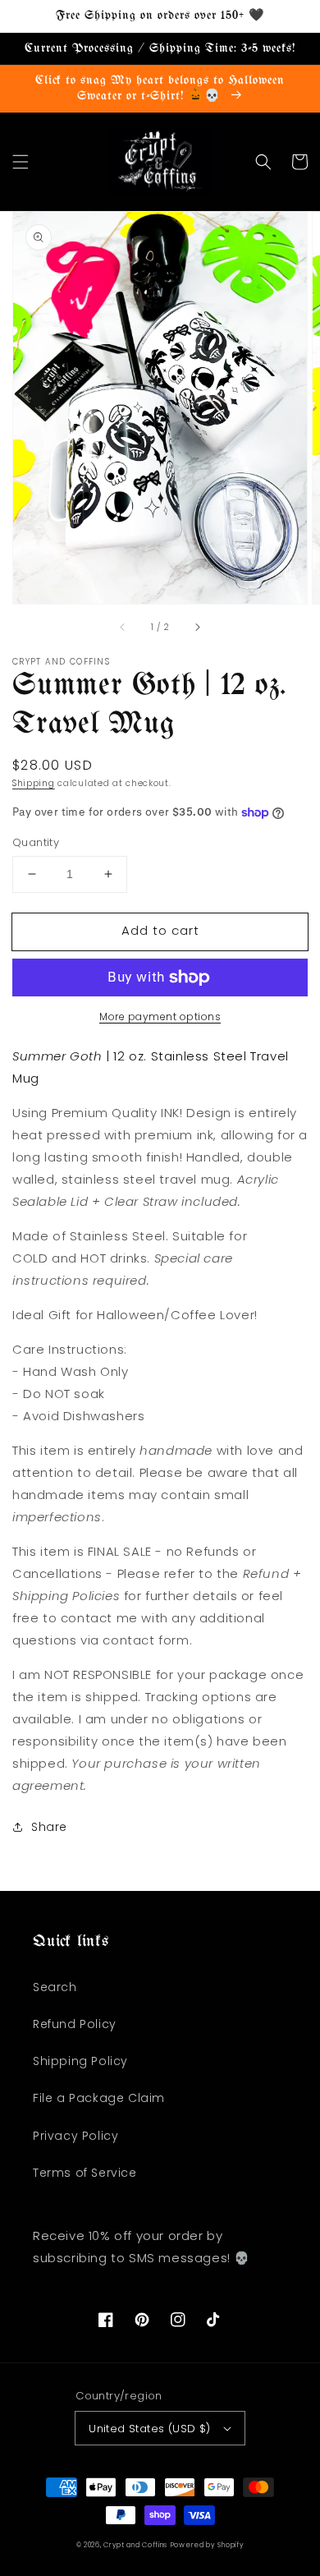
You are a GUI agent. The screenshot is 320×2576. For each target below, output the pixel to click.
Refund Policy (75, 2024)
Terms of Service (85, 2173)
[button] (21, 162)
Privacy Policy (75, 2136)
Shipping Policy (80, 2061)
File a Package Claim (99, 2098)
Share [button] (49, 1827)
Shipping (34, 783)
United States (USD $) (149, 2429)
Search (55, 1987)
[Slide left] (123, 627)
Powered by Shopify (208, 2545)
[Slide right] (197, 627)
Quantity (36, 842)
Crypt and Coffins (135, 2545)
